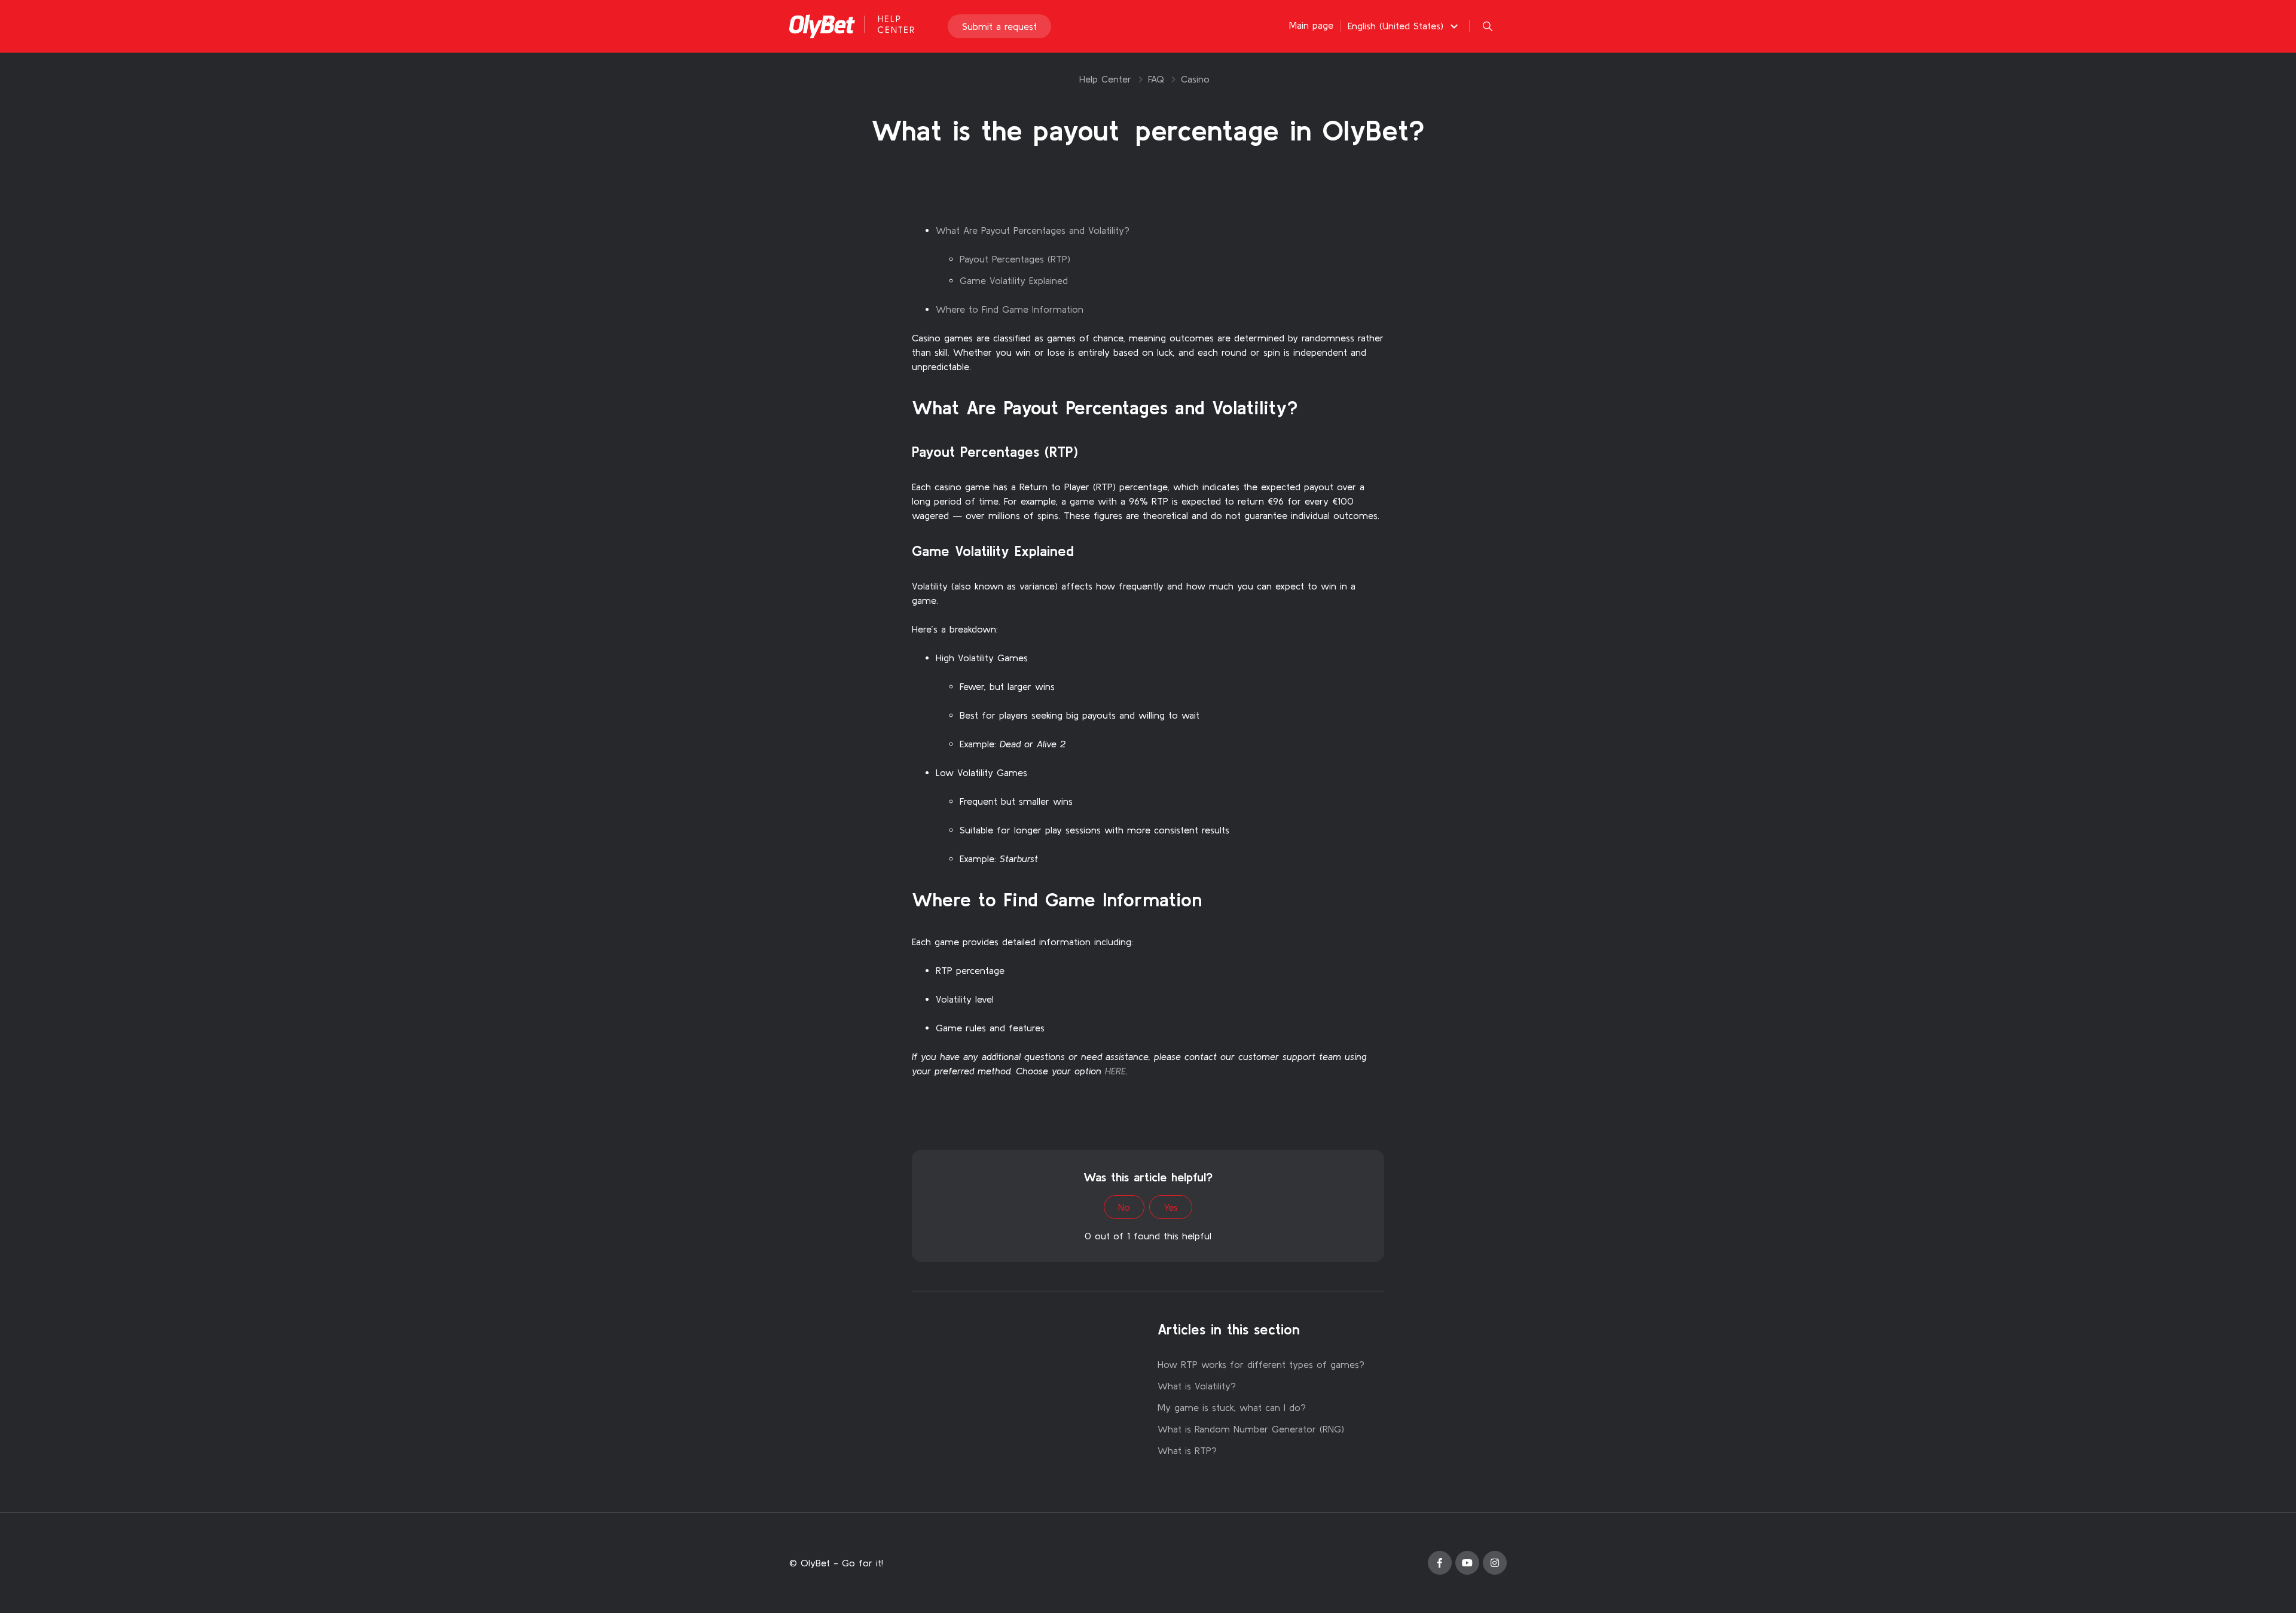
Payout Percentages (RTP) (1015, 259)
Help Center (1105, 79)
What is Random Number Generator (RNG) (1251, 1429)
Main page (1311, 25)
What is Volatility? (1197, 1386)
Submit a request (999, 26)
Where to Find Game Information (1010, 309)
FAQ (1156, 79)
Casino (1195, 79)
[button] (1405, 26)
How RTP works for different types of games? (1261, 1364)
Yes (1171, 1207)
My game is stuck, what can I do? (1232, 1407)
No (1124, 1207)
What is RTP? (1187, 1450)
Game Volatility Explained (1014, 280)
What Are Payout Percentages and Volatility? (1033, 230)
